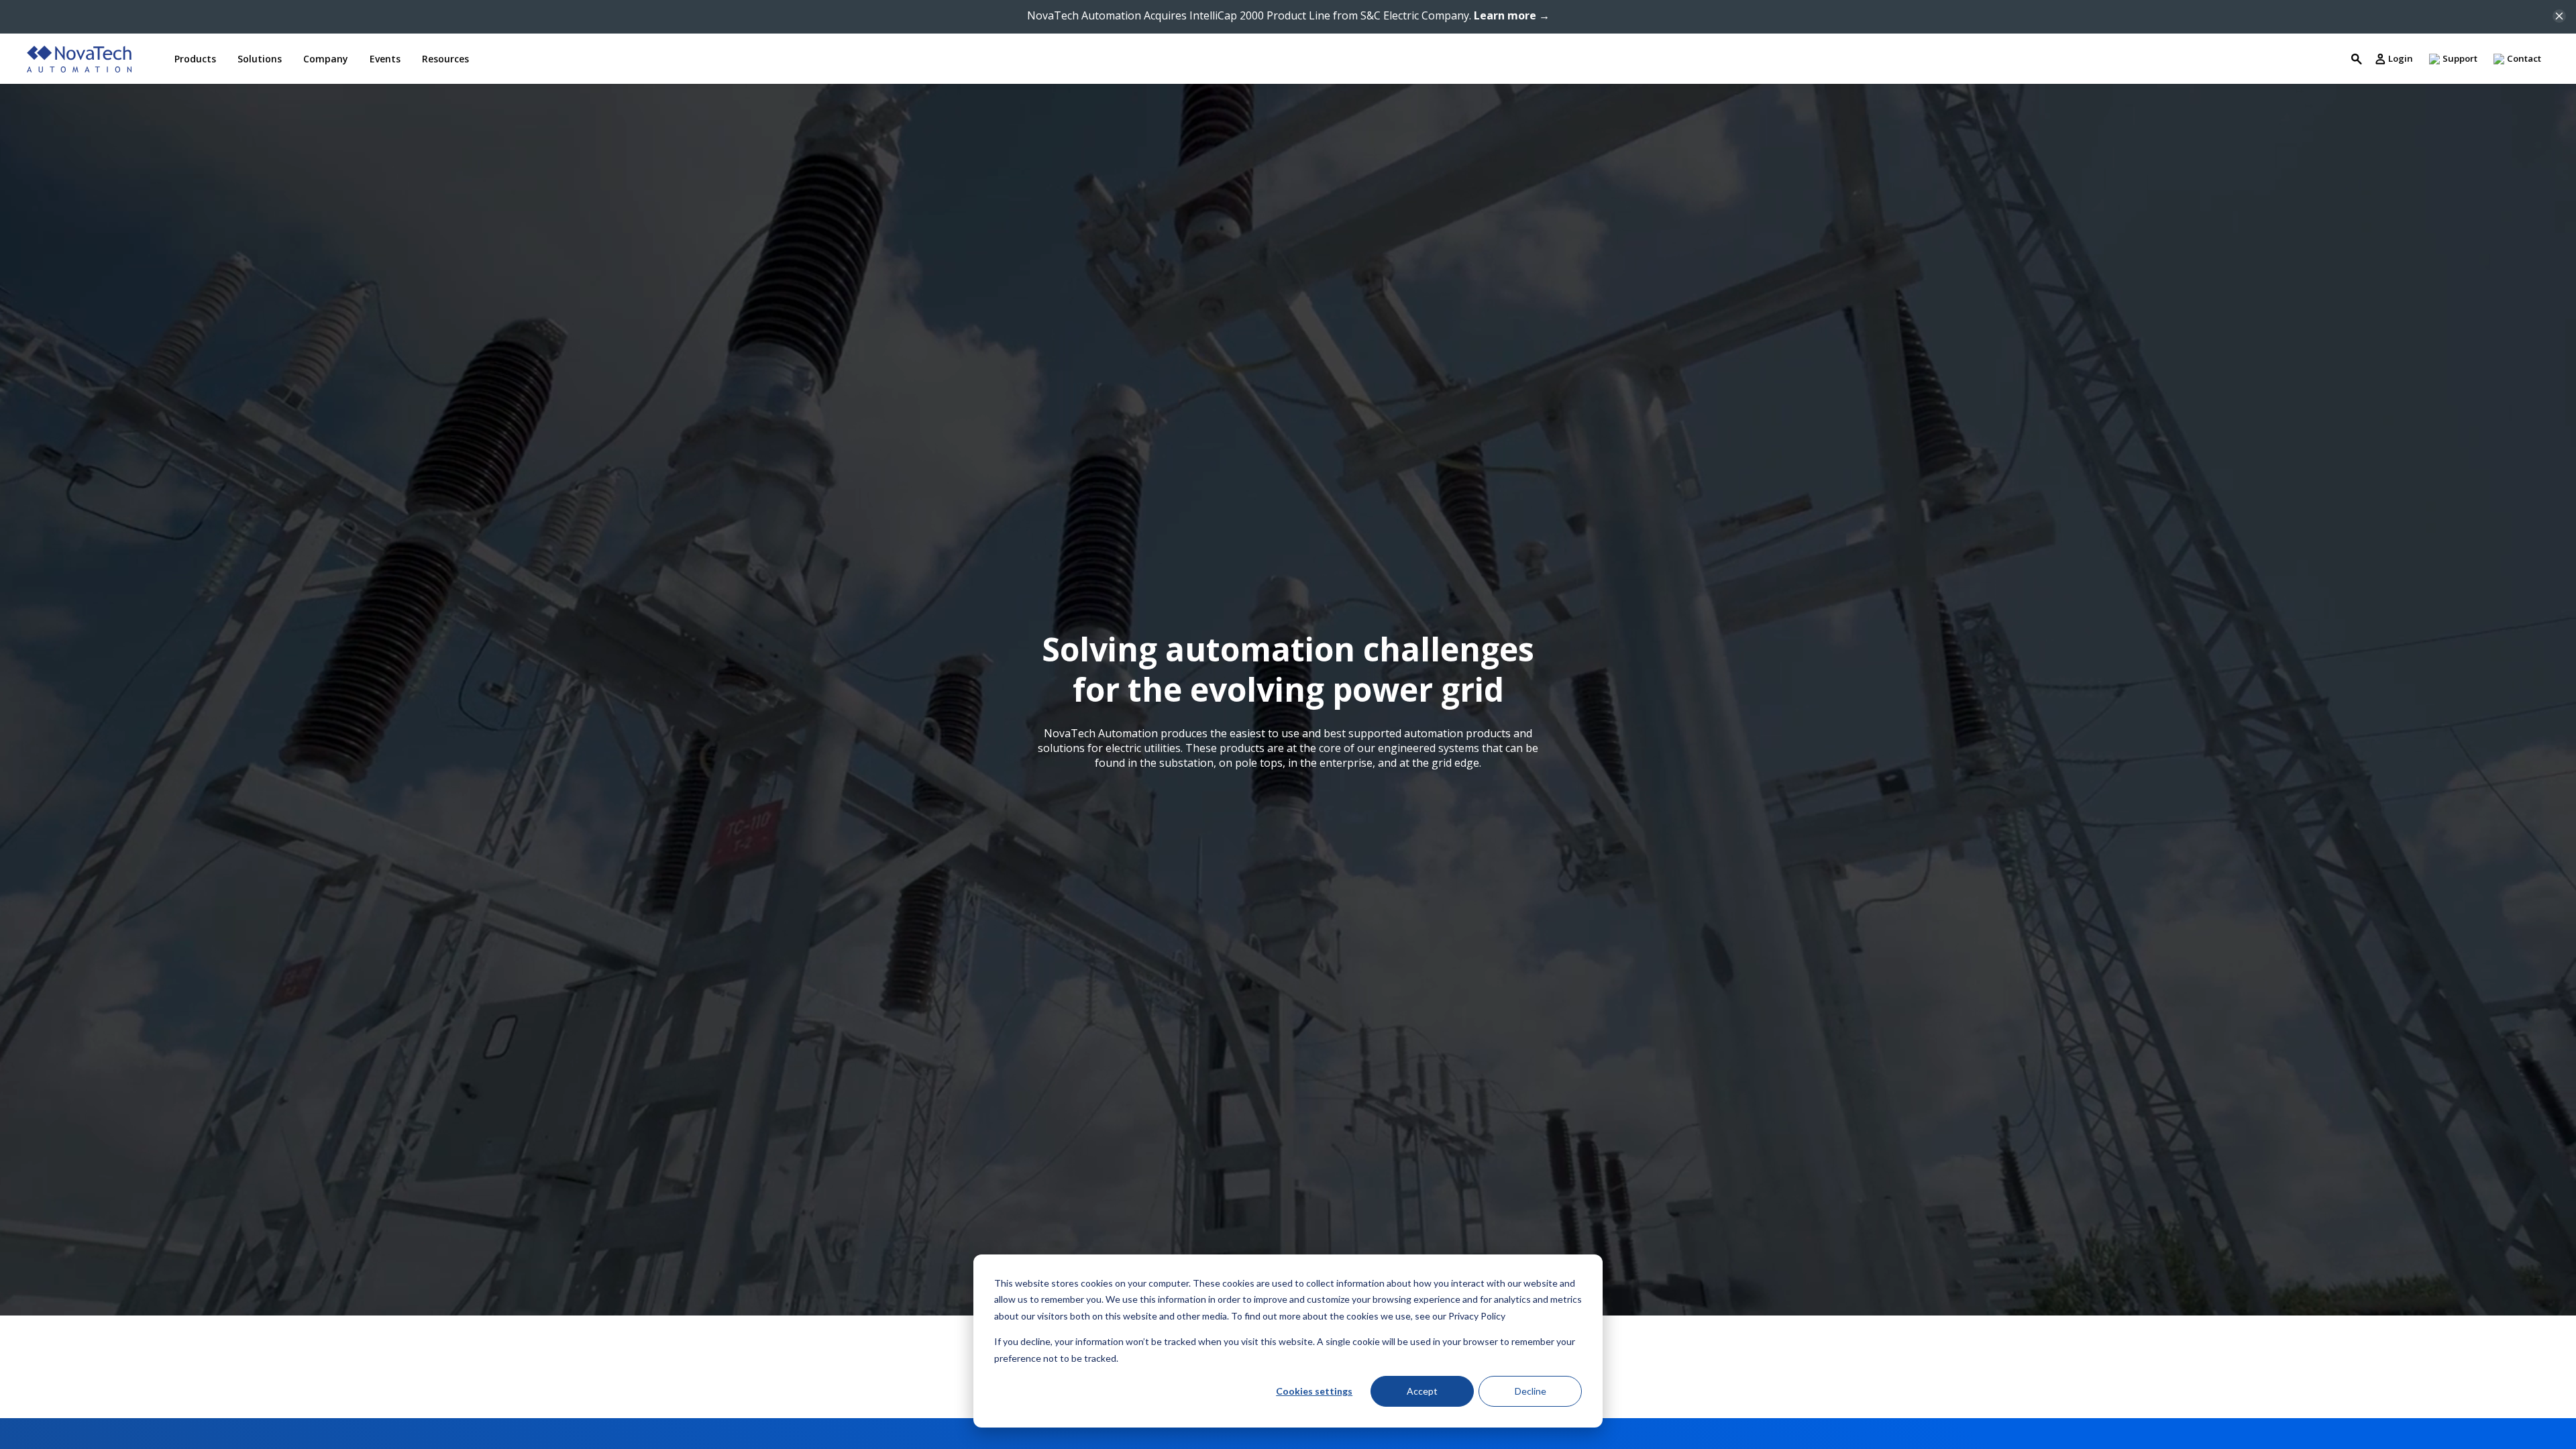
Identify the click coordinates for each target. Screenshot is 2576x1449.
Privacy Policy (1477, 1316)
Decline (1531, 1391)
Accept (1422, 1391)
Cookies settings (1314, 1391)
